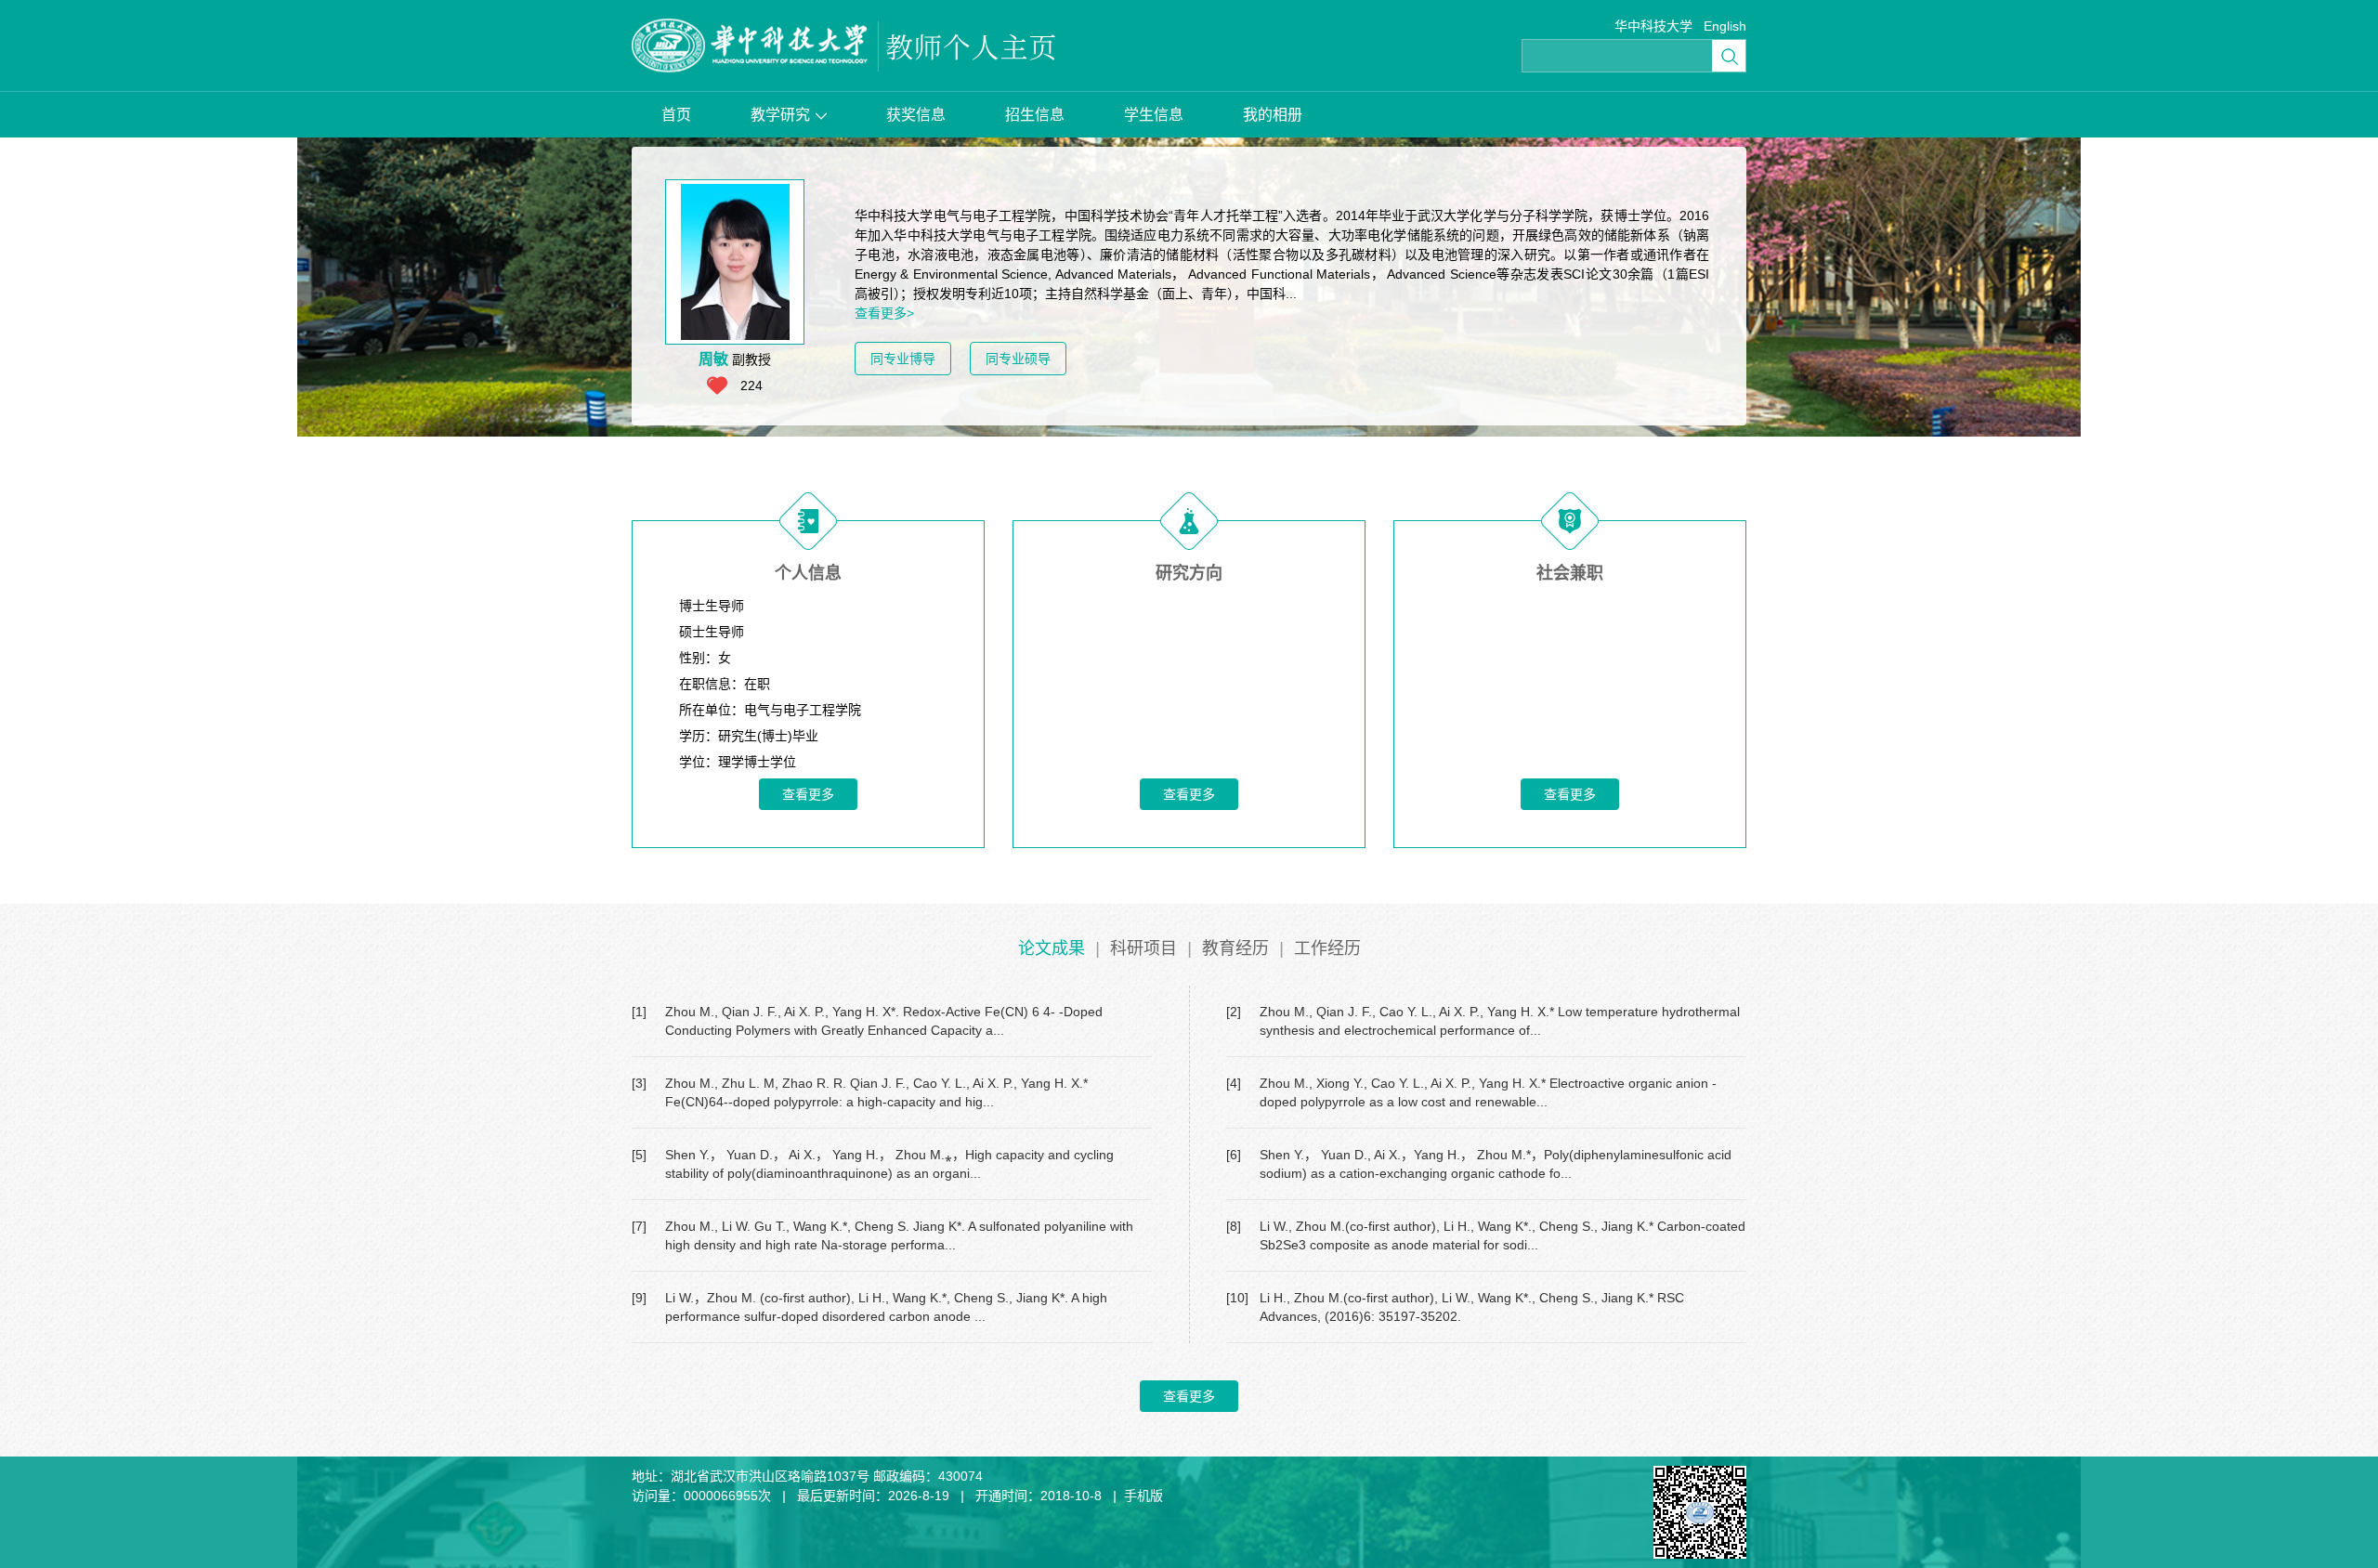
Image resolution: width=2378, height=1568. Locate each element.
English (1725, 26)
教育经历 (1235, 948)
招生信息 (1035, 115)
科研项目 (1143, 948)
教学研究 (780, 115)
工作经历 (1327, 948)
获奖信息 (916, 115)
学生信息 (1154, 115)
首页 (676, 115)
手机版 (1143, 1496)
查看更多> (884, 313)
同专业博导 (903, 359)
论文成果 (1052, 948)
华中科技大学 (1653, 26)
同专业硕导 (1018, 359)
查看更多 (808, 794)
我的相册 (1273, 115)
